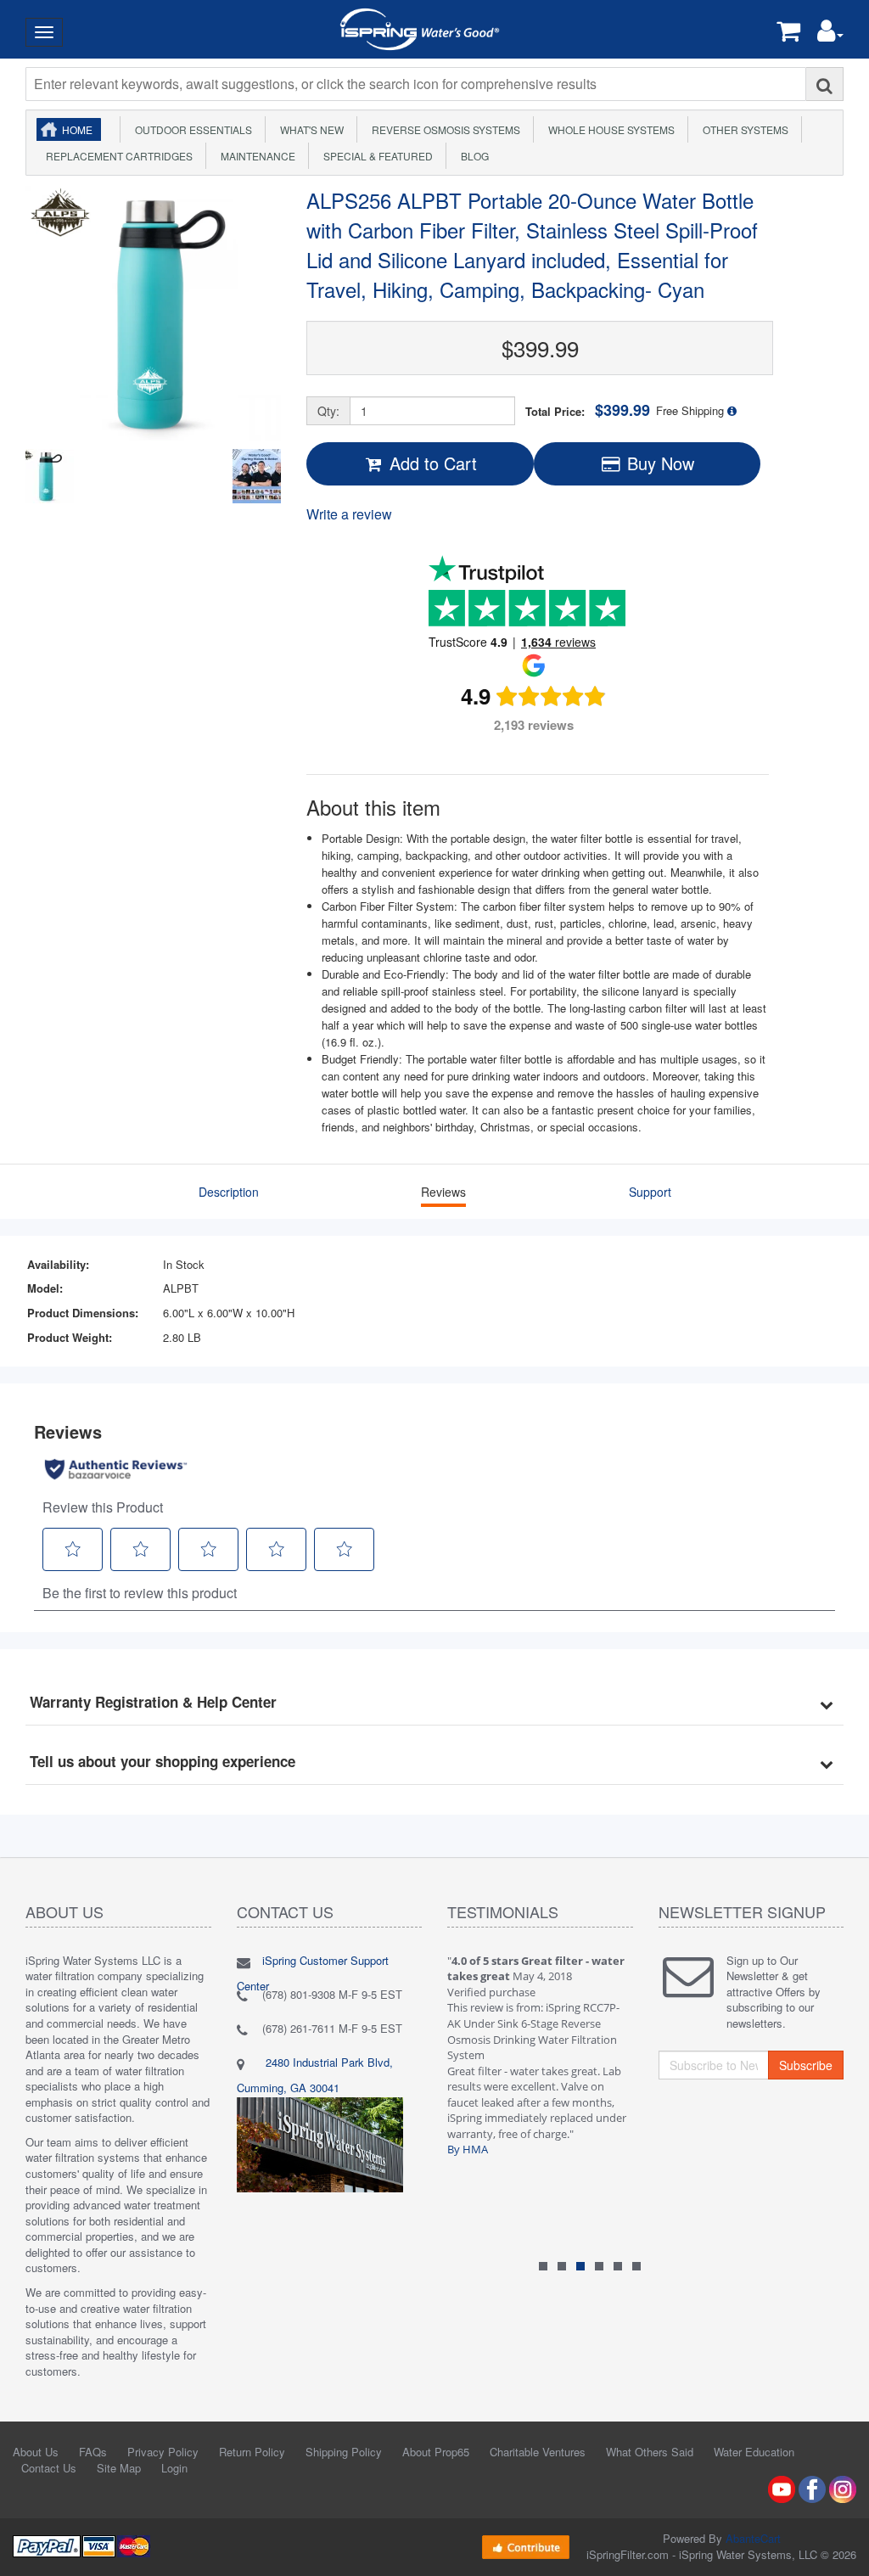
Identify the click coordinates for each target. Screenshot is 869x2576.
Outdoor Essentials (191, 129)
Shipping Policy (344, 2452)
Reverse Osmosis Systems (443, 129)
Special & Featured (376, 156)
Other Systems (743, 129)
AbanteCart (753, 2538)
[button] (830, 34)
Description (229, 1192)
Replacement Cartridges (117, 156)
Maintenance (255, 156)
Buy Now (658, 463)
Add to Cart (431, 463)
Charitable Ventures (538, 2452)
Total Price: (588, 410)
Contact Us (49, 2468)
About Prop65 (436, 2452)
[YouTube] (782, 2488)
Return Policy (252, 2452)
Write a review (349, 514)
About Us (36, 2452)
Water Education (754, 2452)
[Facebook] (812, 2488)
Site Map (119, 2468)
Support (650, 1192)
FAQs (93, 2452)
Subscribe (806, 2065)
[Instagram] (843, 2488)
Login (174, 2468)
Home (77, 129)
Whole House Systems (609, 129)
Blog (472, 156)
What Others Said (650, 2452)
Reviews (443, 1192)
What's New (309, 129)
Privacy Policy (163, 2452)
